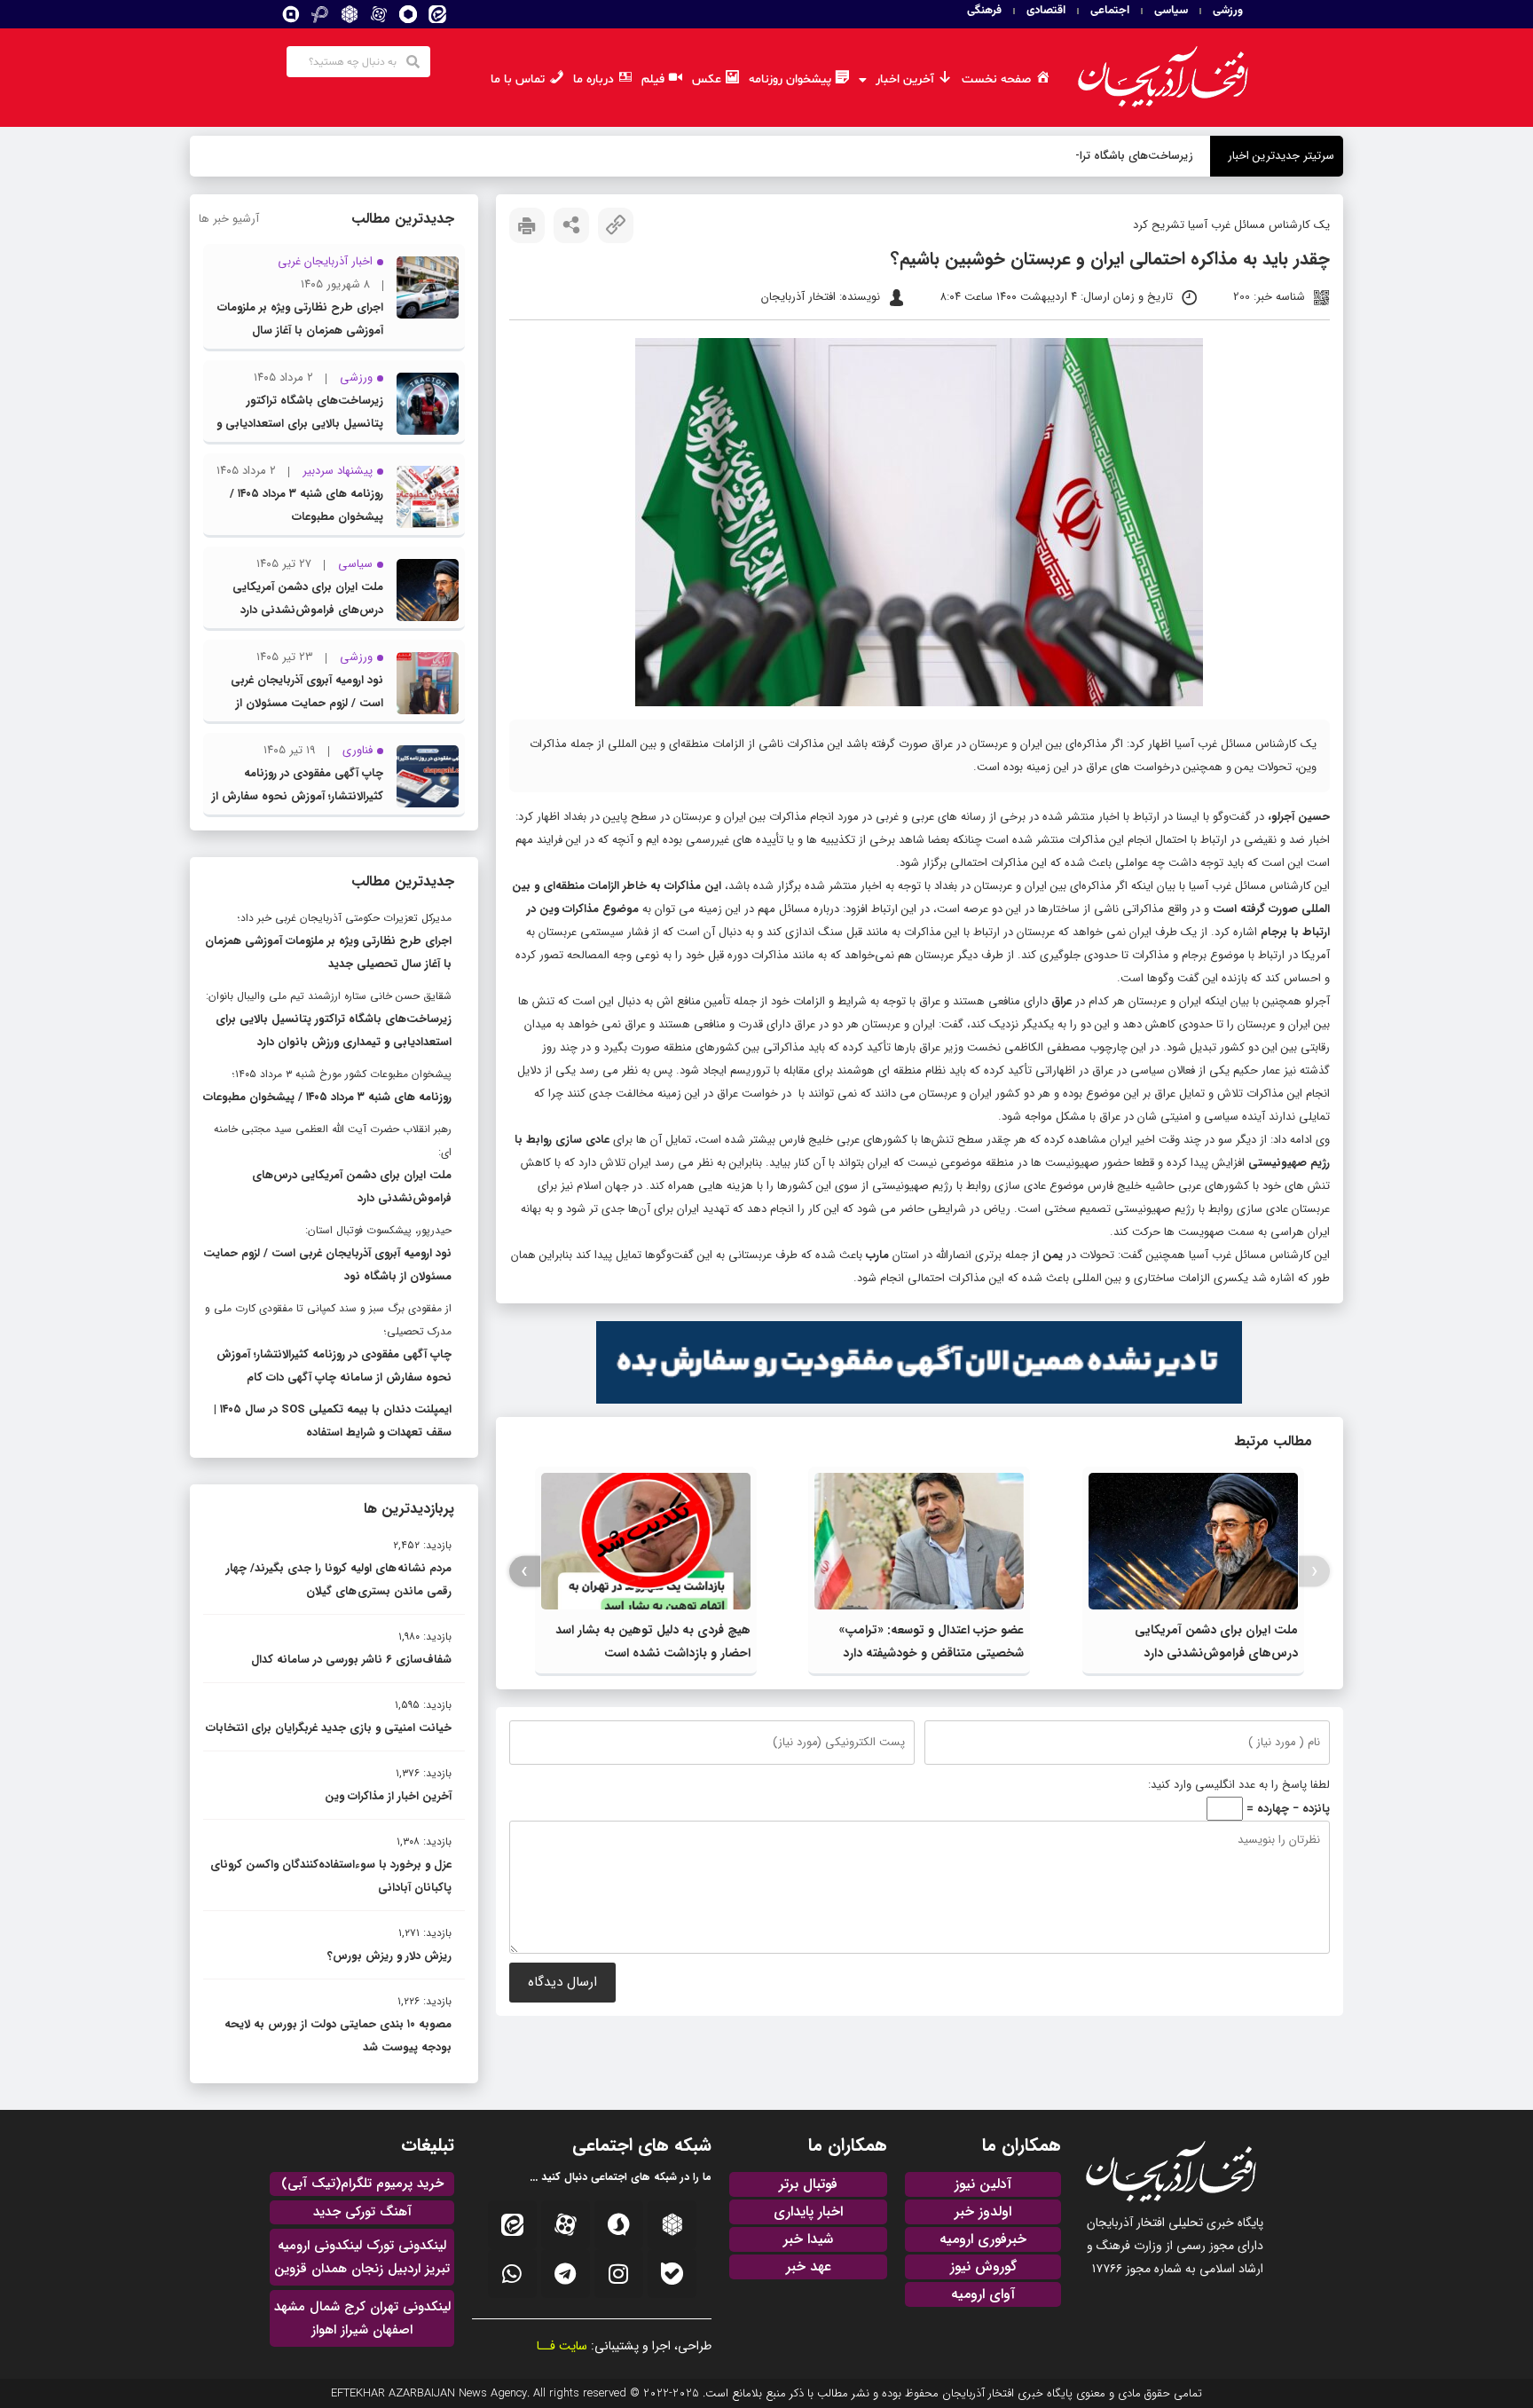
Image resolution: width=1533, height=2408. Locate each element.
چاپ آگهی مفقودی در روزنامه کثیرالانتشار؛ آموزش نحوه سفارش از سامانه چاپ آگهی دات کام (298, 796)
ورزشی (1228, 11)
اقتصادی (1046, 11)
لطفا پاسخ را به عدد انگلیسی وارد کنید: (1239, 1785)
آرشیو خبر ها (229, 219)
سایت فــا (562, 2346)
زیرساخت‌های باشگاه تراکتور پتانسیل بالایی (1091, 156)
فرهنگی (984, 11)
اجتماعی (1110, 11)
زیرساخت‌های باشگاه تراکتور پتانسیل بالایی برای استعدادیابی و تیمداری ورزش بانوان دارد (300, 424)
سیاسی (1171, 11)
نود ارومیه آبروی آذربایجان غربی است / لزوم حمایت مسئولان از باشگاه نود (307, 703)
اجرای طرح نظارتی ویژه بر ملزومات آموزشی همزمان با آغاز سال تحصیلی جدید (300, 331)
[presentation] (1314, 1572)
